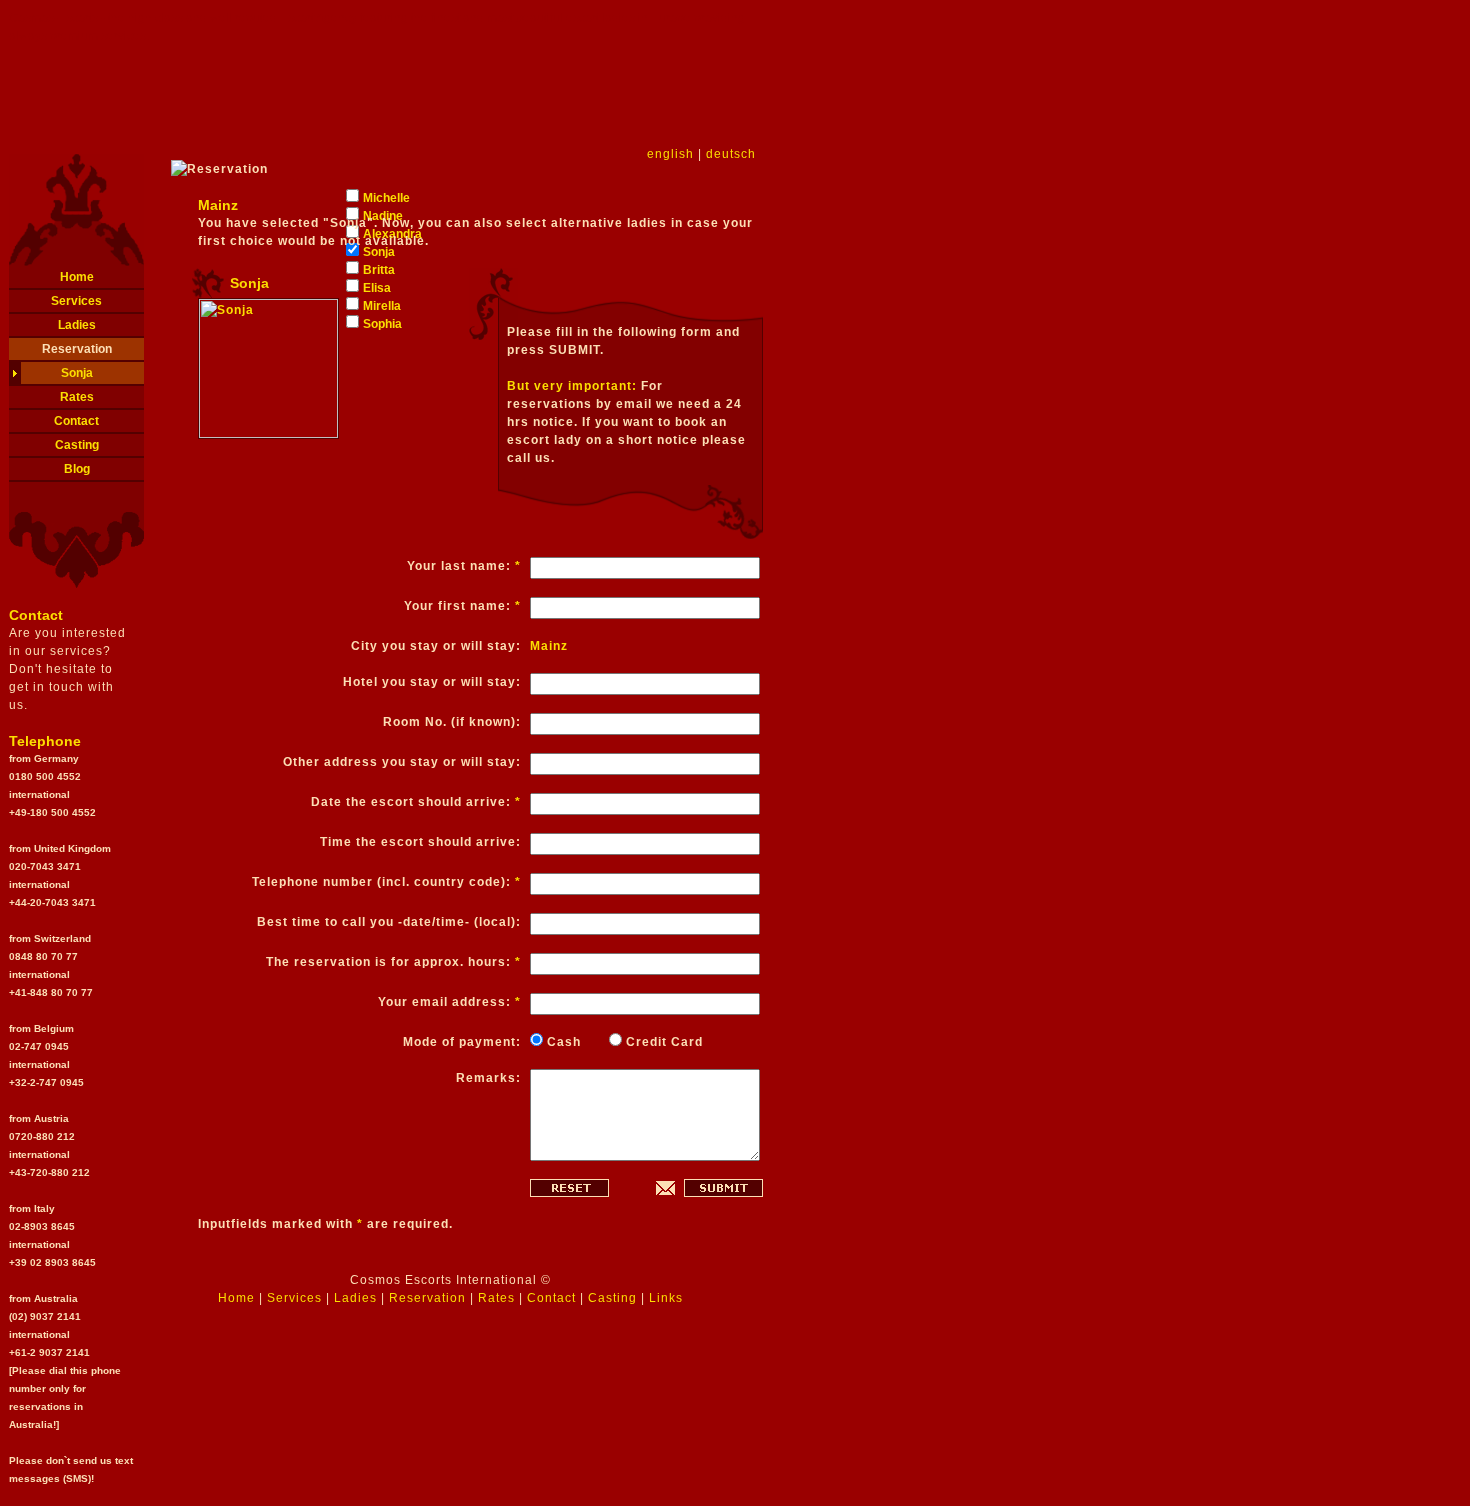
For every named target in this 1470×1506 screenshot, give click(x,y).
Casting (77, 445)
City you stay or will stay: (436, 646)
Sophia (382, 324)
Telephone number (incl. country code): (386, 882)
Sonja (77, 373)
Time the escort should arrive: (420, 842)
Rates (77, 397)
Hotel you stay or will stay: (432, 682)
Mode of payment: (462, 1042)
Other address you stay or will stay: (402, 762)
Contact (76, 421)
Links (666, 1298)
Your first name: (462, 606)
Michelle (386, 198)
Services (76, 301)
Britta (379, 270)
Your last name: (464, 566)
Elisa (377, 288)
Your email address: (449, 1002)
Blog (77, 469)
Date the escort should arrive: (416, 802)
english (670, 154)
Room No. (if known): (452, 722)
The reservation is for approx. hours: (393, 962)
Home (77, 277)
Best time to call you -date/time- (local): (389, 922)
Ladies (77, 325)
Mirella (382, 306)
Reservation (77, 349)
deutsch (731, 154)
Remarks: (488, 1078)
